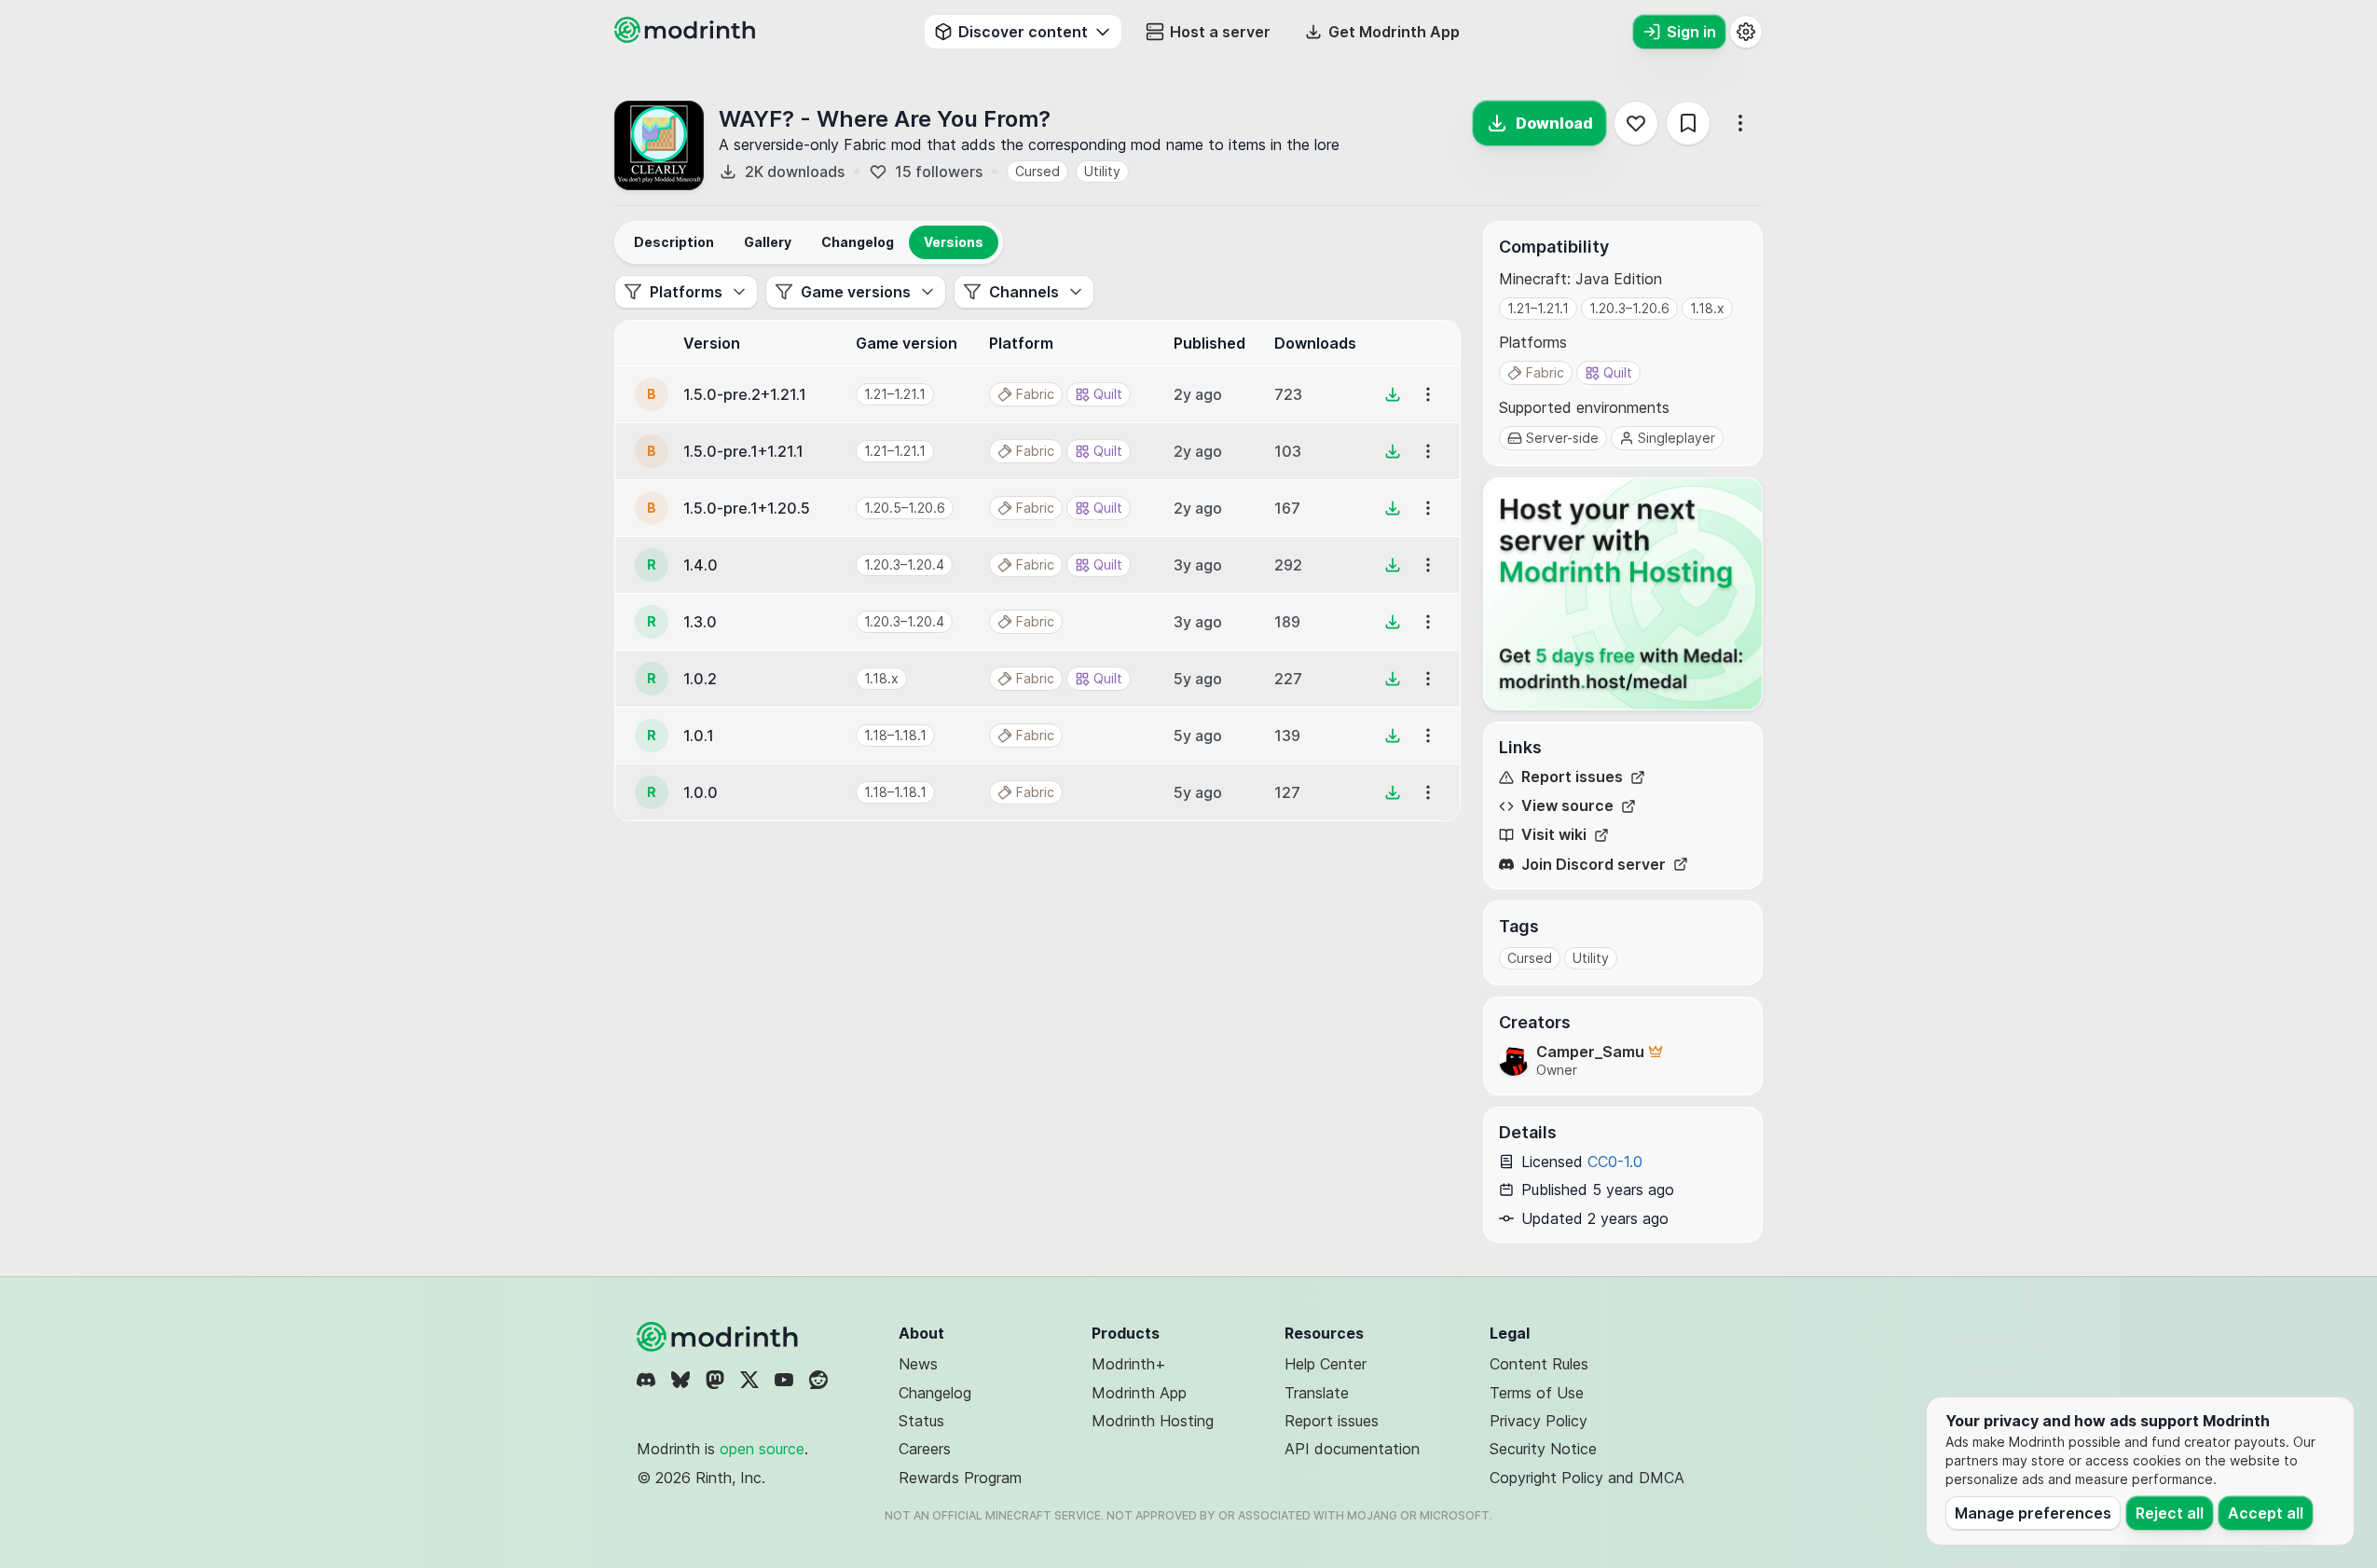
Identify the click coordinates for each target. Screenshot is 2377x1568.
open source (762, 1449)
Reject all (2170, 1513)
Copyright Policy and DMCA (1587, 1478)
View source (1567, 806)
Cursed (1037, 171)
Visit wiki (1554, 835)
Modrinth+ (1129, 1364)
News (918, 1364)
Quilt (1618, 372)
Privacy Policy (1539, 1421)
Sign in (1691, 32)
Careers (925, 1449)
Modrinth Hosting (1153, 1421)
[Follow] (1636, 123)
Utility (1102, 171)
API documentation (1352, 1449)
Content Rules (1539, 1364)
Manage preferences (2033, 1513)
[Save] (1688, 123)
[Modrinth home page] (687, 37)
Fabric (1545, 372)
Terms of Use (1537, 1393)
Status (921, 1421)
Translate (1317, 1393)
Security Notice (1543, 1449)
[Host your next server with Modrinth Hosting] (1623, 594)
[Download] (1393, 394)
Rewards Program (960, 1478)
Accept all (2266, 1513)
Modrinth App (1139, 1393)
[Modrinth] (720, 1337)
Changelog (935, 1393)
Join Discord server (1594, 865)
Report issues (1572, 777)
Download (1554, 123)
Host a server (1220, 32)
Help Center (1326, 1364)
